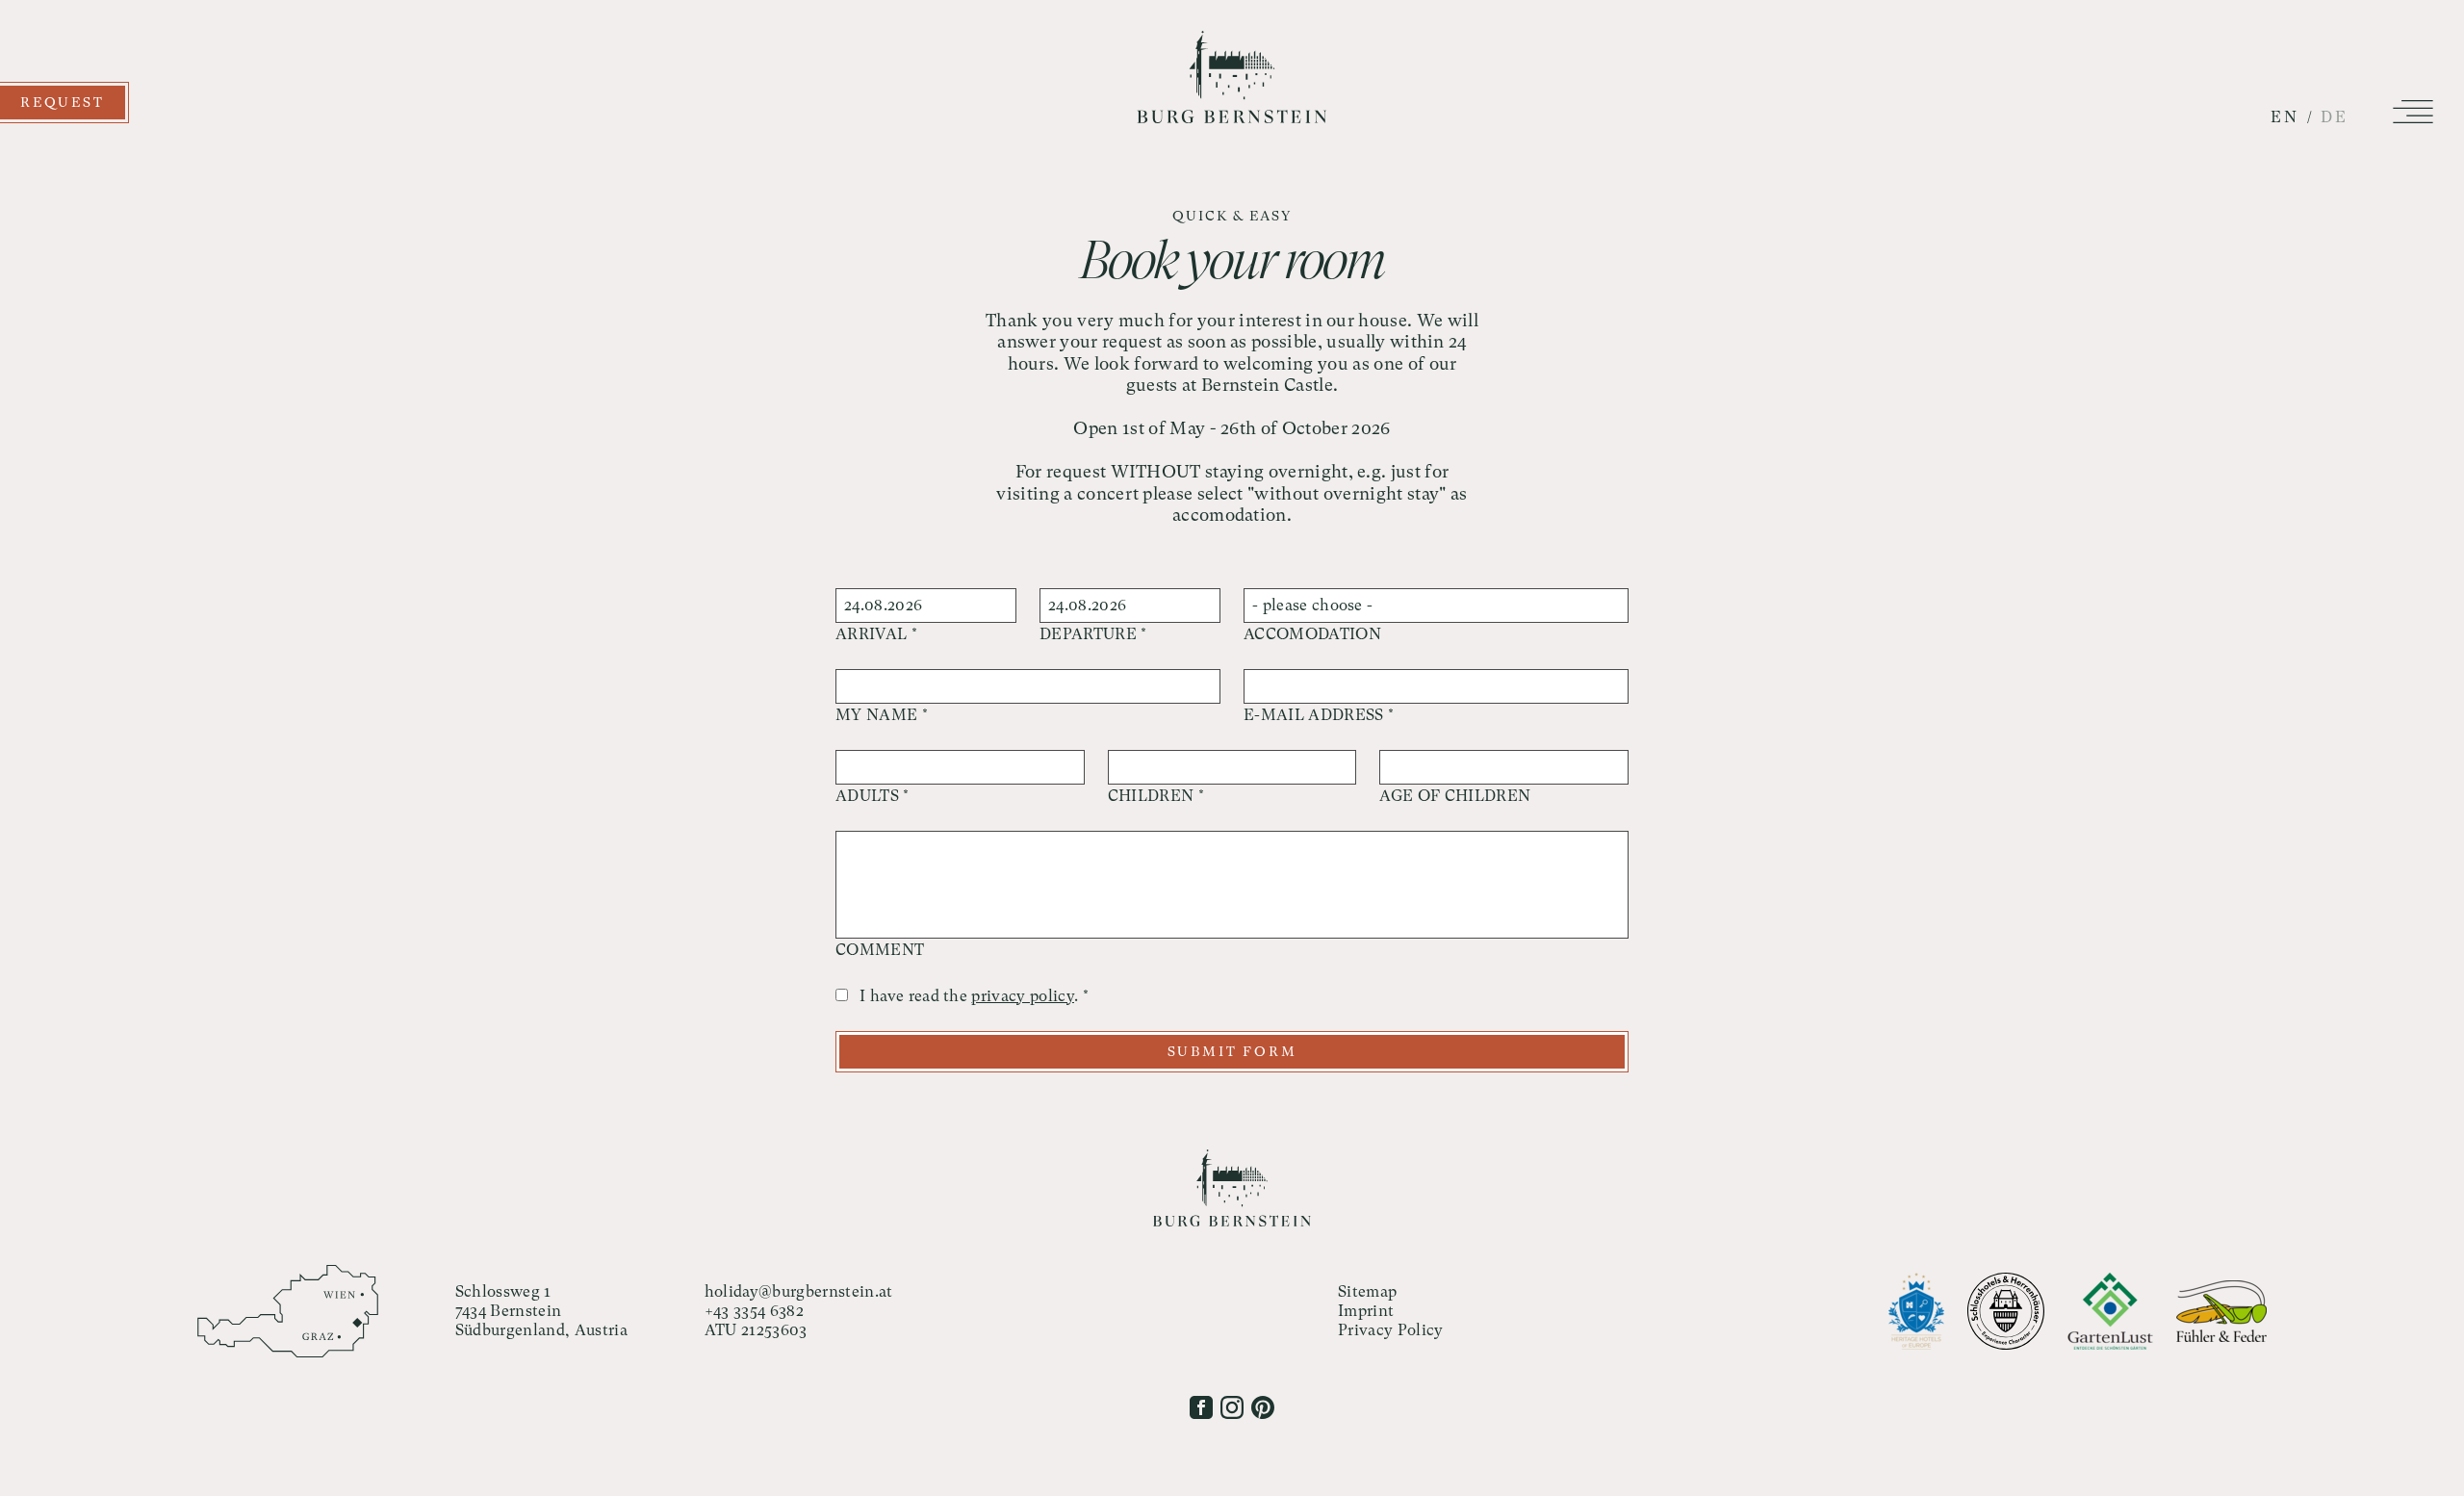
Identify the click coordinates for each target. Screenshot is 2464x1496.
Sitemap (1367, 1291)
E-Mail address (1319, 715)
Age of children (1455, 796)
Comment (880, 950)
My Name (882, 715)
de (2335, 117)
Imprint (1366, 1311)
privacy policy (1022, 996)
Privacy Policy (1390, 1330)
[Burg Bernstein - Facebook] (1201, 1407)
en (2285, 117)
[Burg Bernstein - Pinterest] (1263, 1407)
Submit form (1232, 1051)
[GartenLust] (2110, 1311)
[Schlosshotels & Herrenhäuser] (2006, 1311)
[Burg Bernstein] (1232, 118)
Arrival (876, 634)
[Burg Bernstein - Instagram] (1232, 1407)
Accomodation (1312, 634)
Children (1156, 796)
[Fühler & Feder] (2221, 1311)
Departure (1093, 634)
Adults (873, 796)
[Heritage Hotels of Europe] (1916, 1311)
